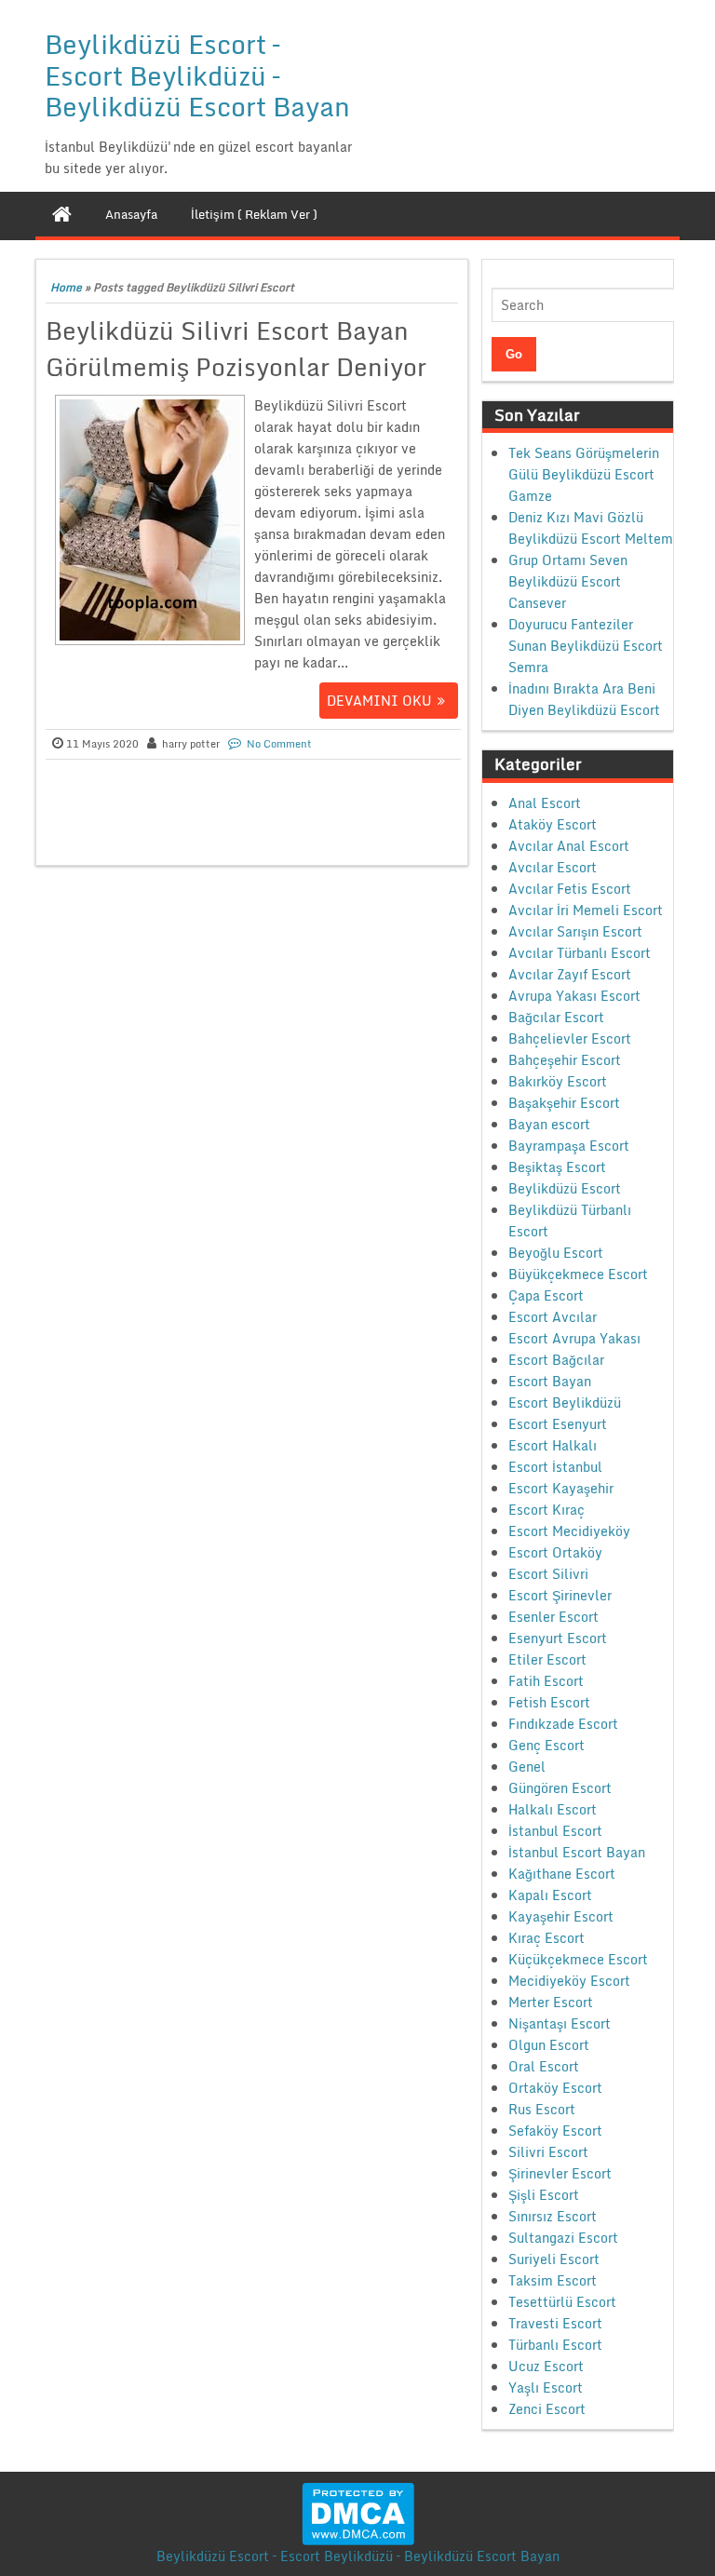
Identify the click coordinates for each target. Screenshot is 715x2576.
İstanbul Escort (555, 1831)
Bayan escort (549, 1124)
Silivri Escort (548, 2152)
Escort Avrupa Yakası (574, 1338)
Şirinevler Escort (560, 2173)
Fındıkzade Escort (563, 1724)
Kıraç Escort (546, 1938)
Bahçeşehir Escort (565, 1060)
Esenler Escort (553, 1617)
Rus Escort (542, 2109)
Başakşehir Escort (564, 1103)
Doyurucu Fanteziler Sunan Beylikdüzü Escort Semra (586, 646)
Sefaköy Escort (555, 2131)
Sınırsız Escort (553, 2216)
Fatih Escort (546, 1681)
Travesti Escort (555, 2323)
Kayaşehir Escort (561, 1916)
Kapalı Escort (550, 1895)
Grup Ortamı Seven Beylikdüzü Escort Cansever (568, 581)
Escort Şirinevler (560, 1595)
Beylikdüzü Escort (565, 1188)
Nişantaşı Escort (560, 2023)
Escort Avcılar (553, 1317)
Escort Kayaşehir (561, 1488)
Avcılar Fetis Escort (570, 889)
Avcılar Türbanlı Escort (580, 953)
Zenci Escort (547, 2409)
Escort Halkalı (553, 1445)
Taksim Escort (553, 2280)
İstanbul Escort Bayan (577, 1852)
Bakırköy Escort (558, 1081)
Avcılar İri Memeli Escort (586, 910)
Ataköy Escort (553, 824)
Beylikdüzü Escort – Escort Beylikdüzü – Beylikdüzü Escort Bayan (197, 75)
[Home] (62, 214)
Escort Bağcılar (556, 1360)
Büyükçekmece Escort (578, 1274)
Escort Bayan (550, 1381)
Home (66, 287)
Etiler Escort (547, 1659)
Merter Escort (551, 2002)
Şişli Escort (544, 2195)
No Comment (279, 744)
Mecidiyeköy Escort (569, 1981)
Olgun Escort (549, 2045)
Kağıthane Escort (562, 1874)
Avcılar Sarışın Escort (575, 931)
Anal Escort (545, 803)
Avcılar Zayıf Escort (570, 974)
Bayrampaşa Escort (569, 1146)
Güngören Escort (560, 1788)
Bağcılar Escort (556, 1017)
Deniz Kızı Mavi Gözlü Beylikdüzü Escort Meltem (591, 528)
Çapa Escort (546, 1295)
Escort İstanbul (555, 1467)
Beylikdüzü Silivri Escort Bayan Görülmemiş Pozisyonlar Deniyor (236, 349)
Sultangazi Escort (563, 2238)
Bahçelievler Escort (570, 1038)
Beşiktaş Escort (557, 1167)
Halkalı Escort (553, 1809)
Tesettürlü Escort (562, 2302)
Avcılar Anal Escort (569, 846)
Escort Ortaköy (555, 1552)
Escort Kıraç (546, 1510)
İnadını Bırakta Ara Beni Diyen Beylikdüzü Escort (584, 699)
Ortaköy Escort (555, 2088)
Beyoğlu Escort (556, 1253)
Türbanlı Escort (555, 2345)
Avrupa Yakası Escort (574, 996)
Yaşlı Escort (546, 2387)
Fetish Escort (549, 1702)
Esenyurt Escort (558, 1638)
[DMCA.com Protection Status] (358, 2512)
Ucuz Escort (546, 2366)
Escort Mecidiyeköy (569, 1531)
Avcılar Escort (553, 867)
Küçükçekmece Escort (578, 1959)
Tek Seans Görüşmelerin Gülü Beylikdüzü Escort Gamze (584, 474)
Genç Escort (546, 1745)
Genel (527, 1767)
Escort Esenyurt (558, 1424)
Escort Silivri (548, 1574)
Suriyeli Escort (554, 2259)
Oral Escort (544, 2066)
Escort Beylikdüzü (565, 1403)
